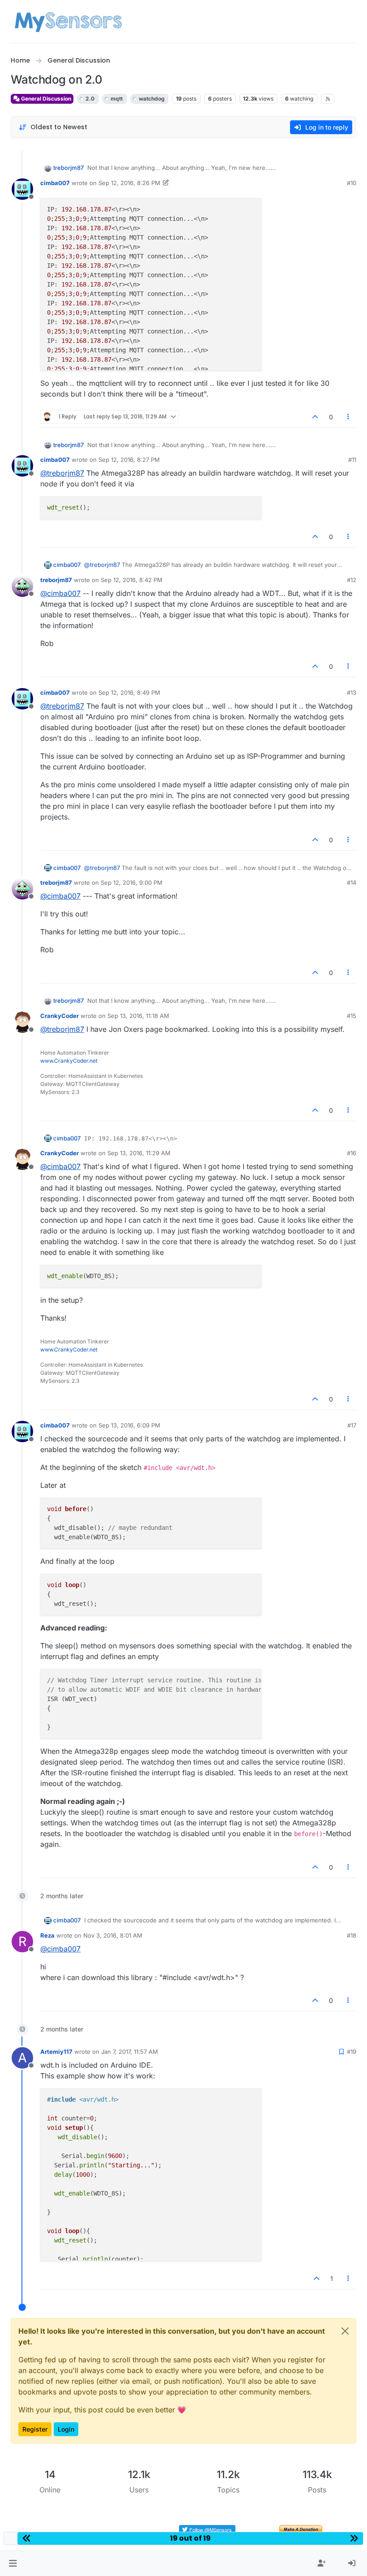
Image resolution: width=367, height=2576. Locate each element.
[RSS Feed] (328, 99)
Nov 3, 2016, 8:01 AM (113, 1935)
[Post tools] (349, 417)
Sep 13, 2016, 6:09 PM (129, 1425)
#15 (352, 1016)
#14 (352, 883)
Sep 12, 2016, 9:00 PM (132, 883)
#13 (352, 693)
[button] (13, 2563)
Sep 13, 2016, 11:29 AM (139, 1153)
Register (35, 2429)
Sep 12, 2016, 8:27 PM (129, 460)
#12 (352, 580)
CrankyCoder (60, 1016)
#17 (352, 1425)
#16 (352, 1153)
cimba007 (55, 183)
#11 (352, 460)
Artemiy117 (56, 2052)
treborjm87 (68, 168)
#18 (352, 1935)
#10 (352, 183)
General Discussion (45, 99)
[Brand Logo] (68, 21)
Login (66, 2429)
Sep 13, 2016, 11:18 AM (138, 1016)
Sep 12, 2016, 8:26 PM (129, 183)
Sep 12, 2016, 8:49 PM (129, 693)
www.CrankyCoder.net (69, 1061)
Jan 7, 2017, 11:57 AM (130, 2052)
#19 (352, 2052)
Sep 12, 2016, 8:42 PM (132, 580)
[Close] (345, 2331)
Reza (47, 1935)
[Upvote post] (315, 417)
